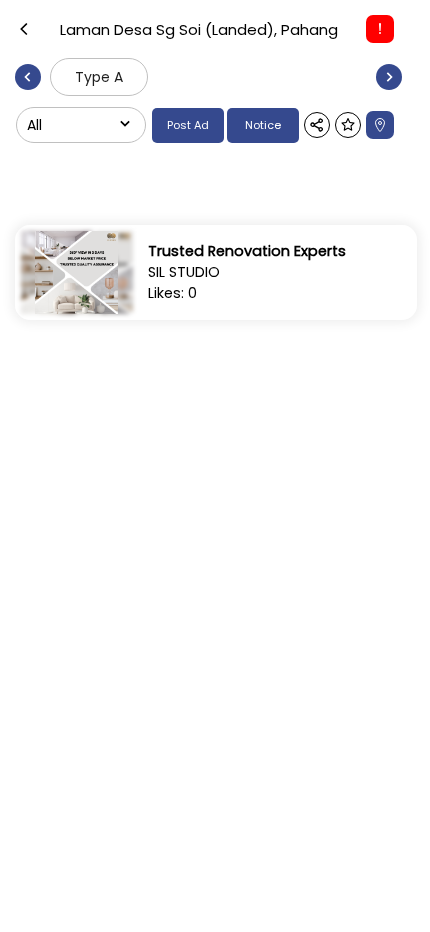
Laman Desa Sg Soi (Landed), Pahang (199, 29)
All (34, 125)
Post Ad (188, 125)
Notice (263, 125)
